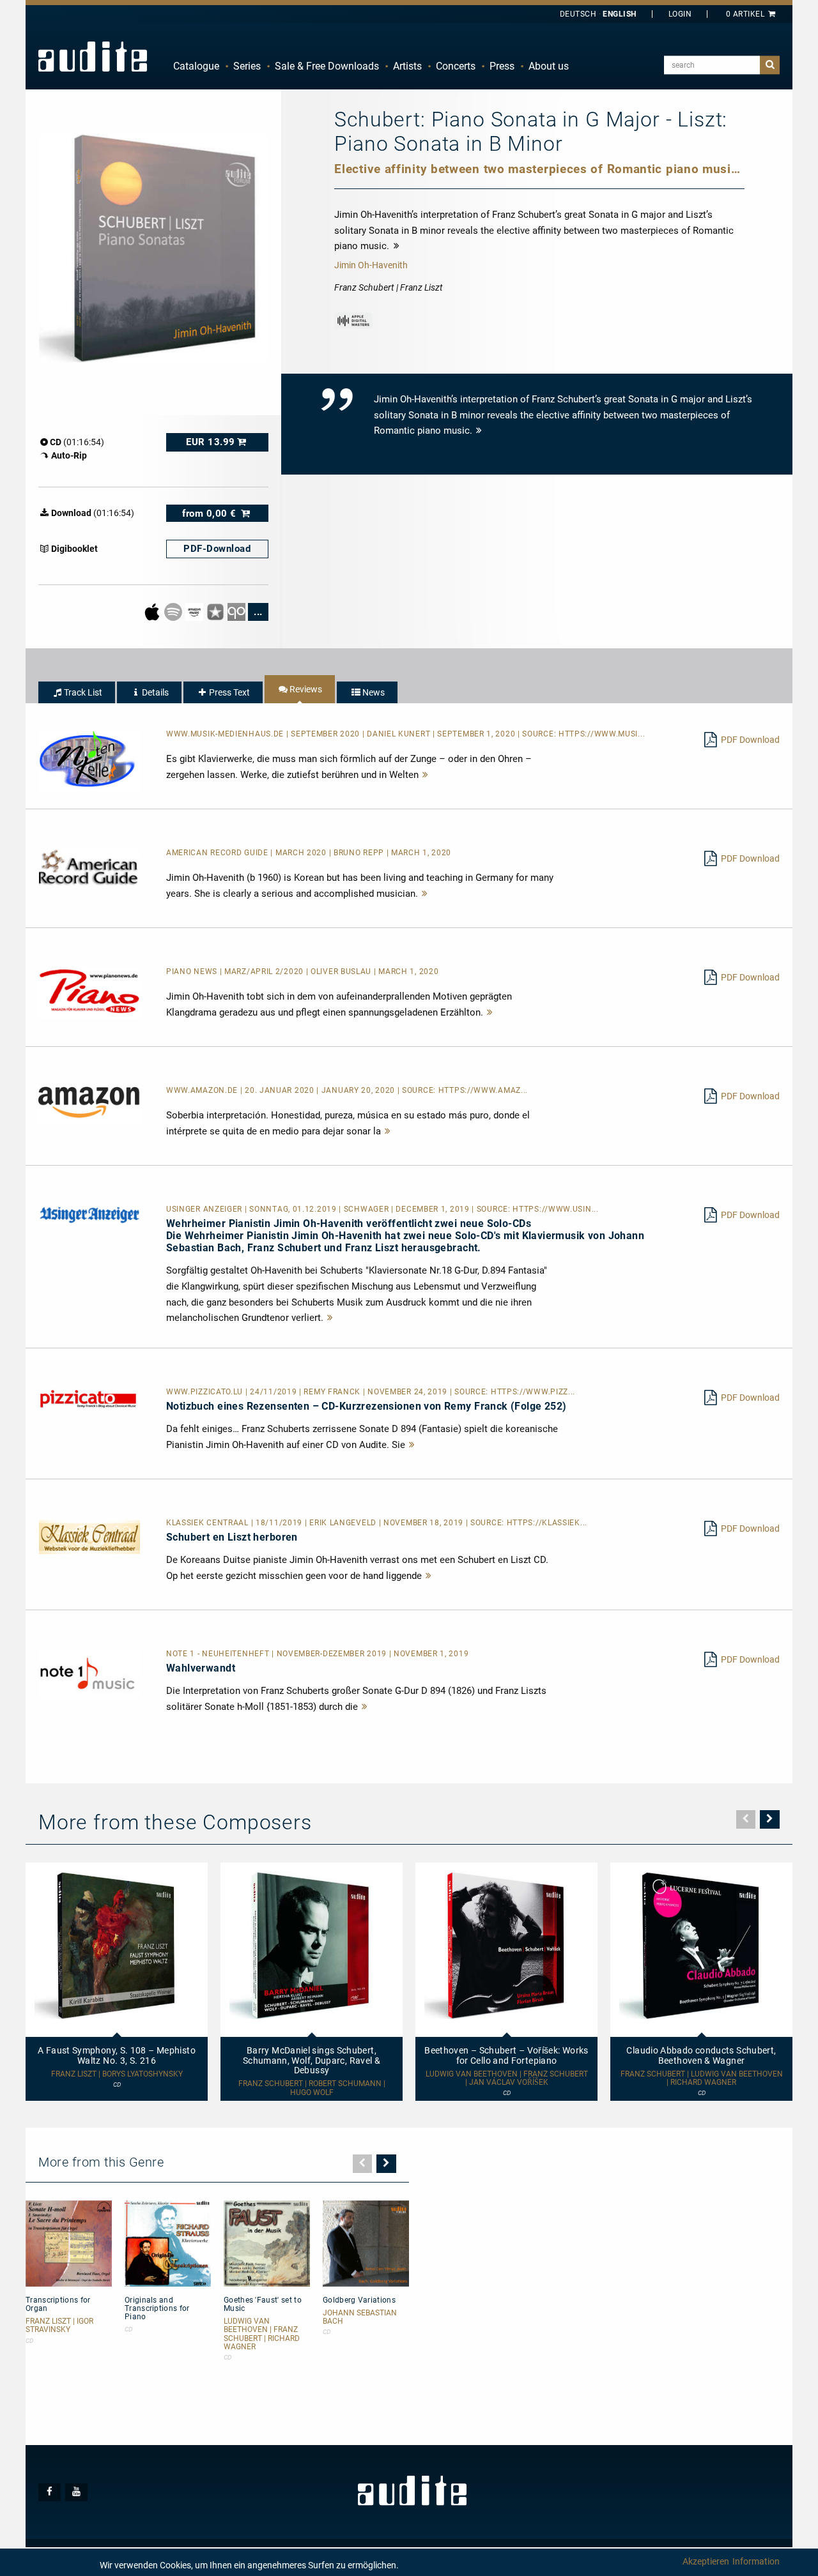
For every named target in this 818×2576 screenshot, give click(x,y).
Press (502, 66)
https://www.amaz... (483, 1090)
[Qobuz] (237, 611)
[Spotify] (174, 611)
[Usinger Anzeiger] (89, 1214)
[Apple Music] (153, 611)
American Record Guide (218, 853)
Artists (407, 66)
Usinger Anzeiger (205, 1209)
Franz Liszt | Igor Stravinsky (59, 2326)
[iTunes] (216, 611)
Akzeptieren (706, 2561)
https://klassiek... (547, 1523)
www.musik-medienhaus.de (226, 734)
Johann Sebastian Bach (360, 2317)
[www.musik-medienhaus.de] (89, 761)
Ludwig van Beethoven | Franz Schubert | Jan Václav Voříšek (507, 2078)
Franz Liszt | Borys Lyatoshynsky (117, 2074)
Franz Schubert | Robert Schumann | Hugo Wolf (312, 2088)
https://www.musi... (602, 734)
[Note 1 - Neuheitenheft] (89, 1674)
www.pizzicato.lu (206, 1392)
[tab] (77, 692)
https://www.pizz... (533, 1392)
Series (247, 66)
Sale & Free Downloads (327, 66)
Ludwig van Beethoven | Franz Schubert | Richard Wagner (262, 2334)
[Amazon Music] (195, 611)
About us (549, 66)
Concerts (456, 66)
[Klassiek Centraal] (89, 1536)
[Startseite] (93, 56)
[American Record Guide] (89, 867)
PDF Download (750, 740)
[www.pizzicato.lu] (89, 1398)
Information (756, 2561)
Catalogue (196, 66)
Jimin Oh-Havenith (371, 265)
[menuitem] (196, 66)
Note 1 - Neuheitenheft (219, 1654)
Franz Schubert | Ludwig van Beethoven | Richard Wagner (702, 2078)
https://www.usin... (555, 1209)
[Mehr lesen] (426, 775)
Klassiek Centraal (209, 1523)
